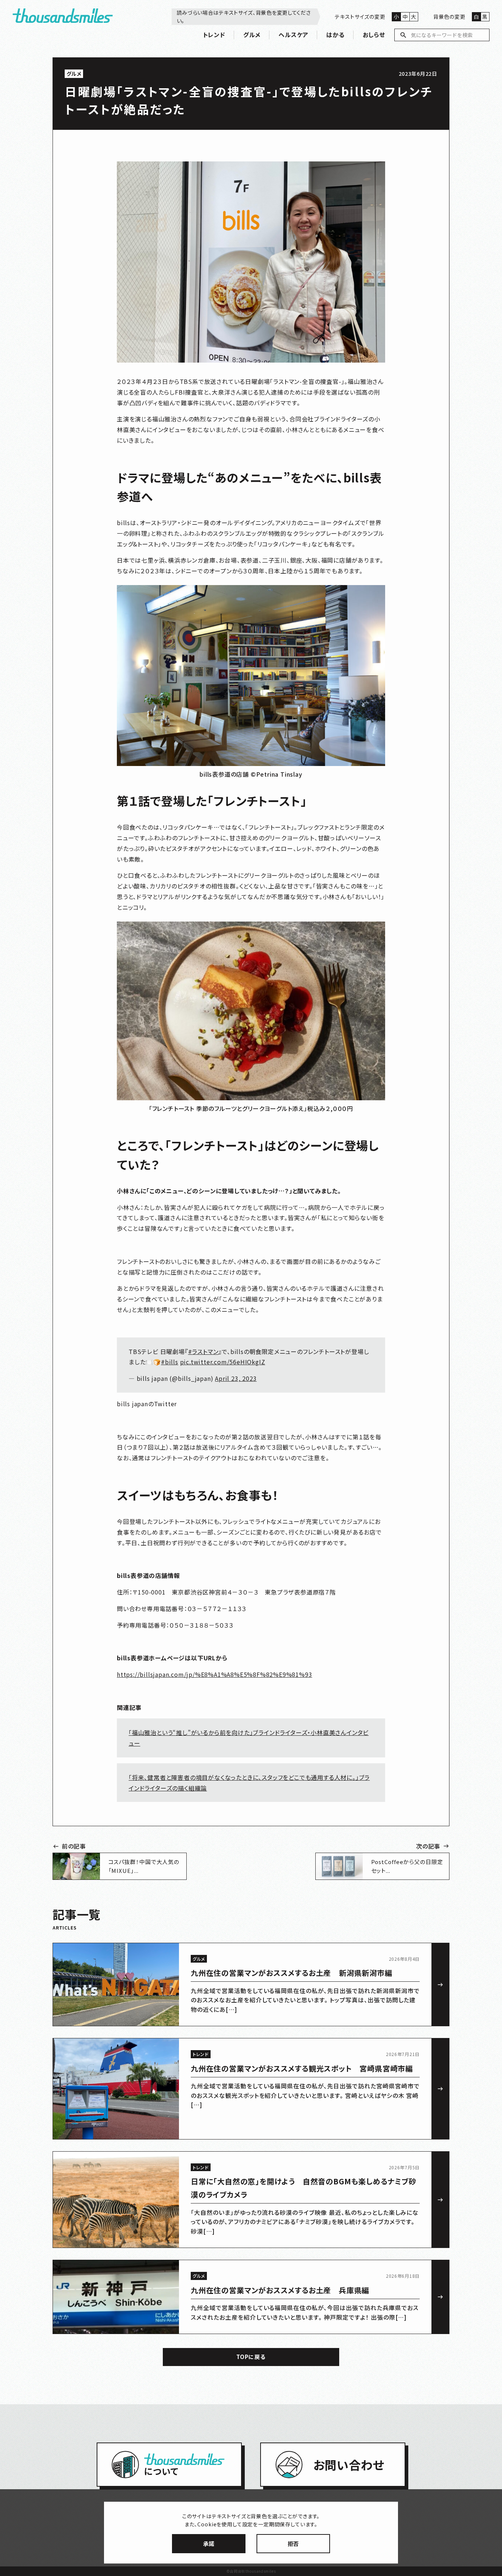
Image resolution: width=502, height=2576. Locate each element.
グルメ (252, 35)
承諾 (209, 2543)
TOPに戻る (251, 2357)
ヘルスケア (293, 35)
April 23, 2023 (236, 1378)
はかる (335, 35)
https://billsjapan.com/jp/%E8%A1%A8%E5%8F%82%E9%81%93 (214, 1674)
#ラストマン (203, 1351)
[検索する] (404, 35)
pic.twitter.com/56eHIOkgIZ (223, 1362)
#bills (170, 1362)
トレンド (214, 35)
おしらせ (374, 35)
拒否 (293, 2543)
